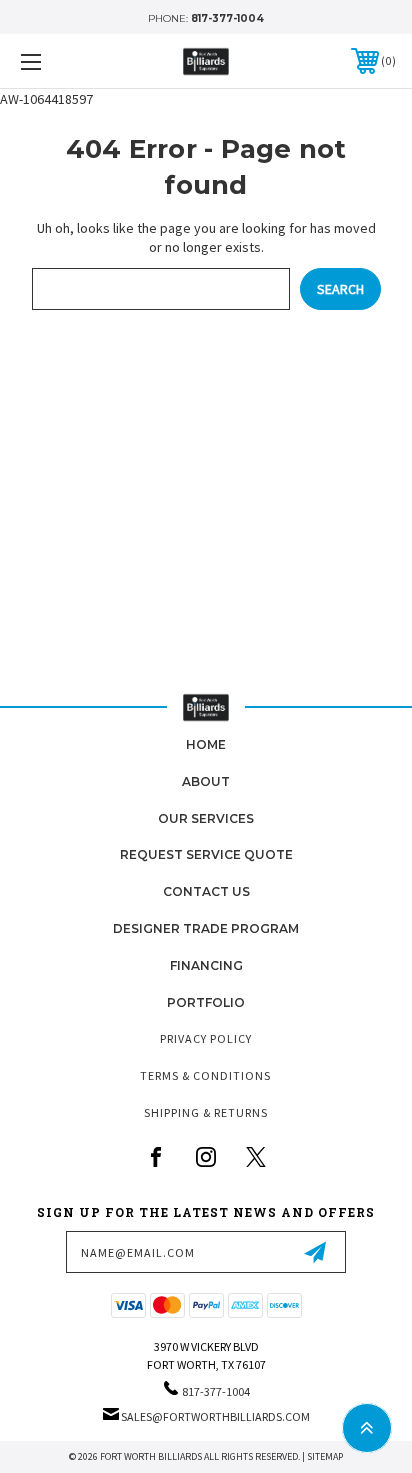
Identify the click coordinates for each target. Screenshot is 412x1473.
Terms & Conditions (205, 1075)
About (206, 781)
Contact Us (206, 891)
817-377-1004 (227, 18)
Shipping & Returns (206, 1112)
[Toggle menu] (58, 61)
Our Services (206, 818)
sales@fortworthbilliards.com (215, 1416)
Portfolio (206, 1002)
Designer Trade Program (206, 928)
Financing (206, 965)
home (206, 744)
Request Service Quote (206, 854)
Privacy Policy (206, 1038)
